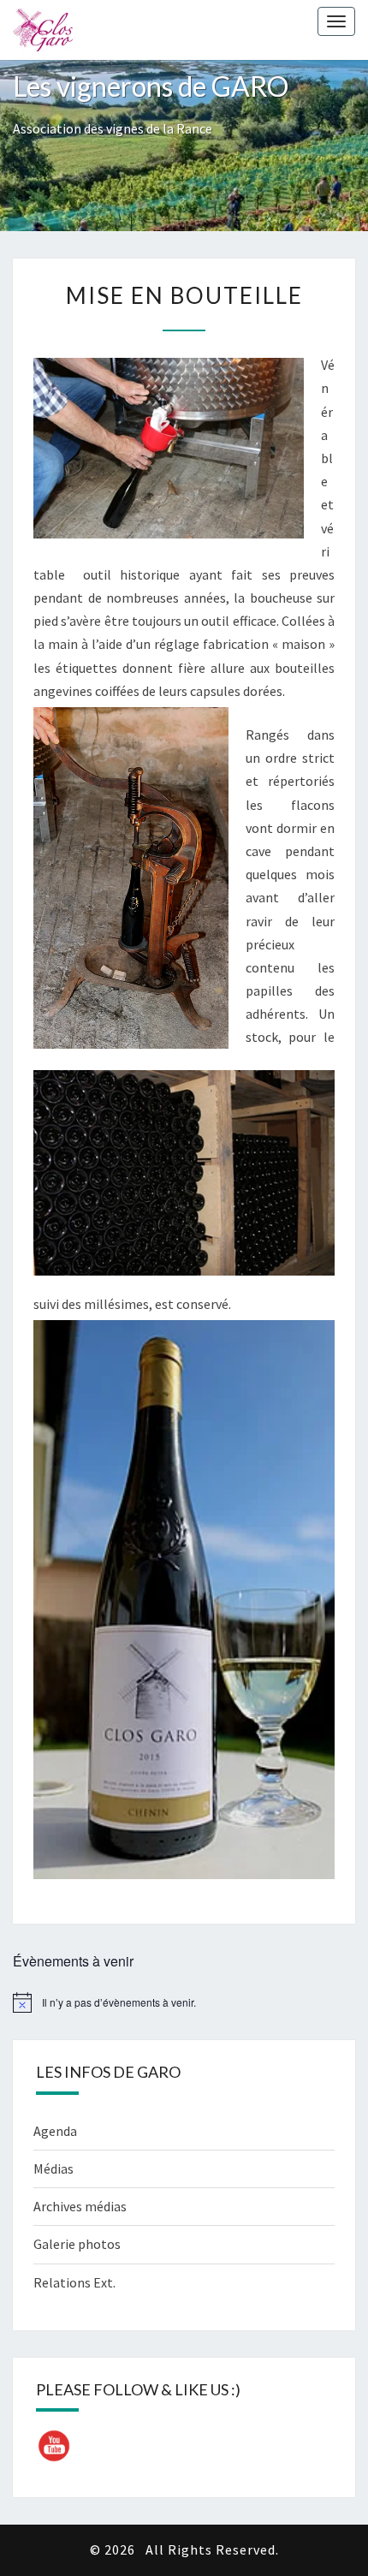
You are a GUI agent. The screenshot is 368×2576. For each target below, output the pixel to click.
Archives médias (80, 2206)
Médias (53, 2168)
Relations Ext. (74, 2282)
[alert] (184, 2002)
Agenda (55, 2131)
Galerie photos (77, 2244)
